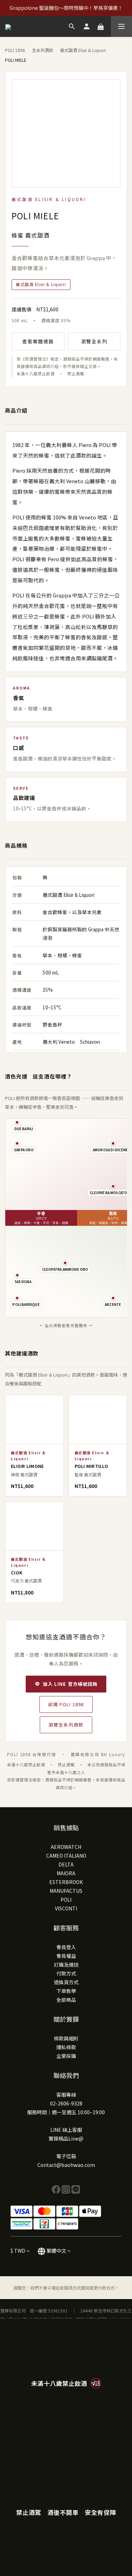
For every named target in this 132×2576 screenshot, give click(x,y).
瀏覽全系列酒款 (66, 1725)
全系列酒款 (43, 50)
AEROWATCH (66, 1847)
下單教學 (66, 1991)
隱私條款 (66, 2047)
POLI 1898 (15, 50)
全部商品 (66, 2000)
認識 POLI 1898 (66, 1704)
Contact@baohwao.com (66, 2165)
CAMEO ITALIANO (66, 1856)
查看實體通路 (38, 341)
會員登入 (66, 1947)
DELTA (66, 1864)
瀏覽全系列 (94, 341)
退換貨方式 (66, 1982)
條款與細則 (66, 2038)
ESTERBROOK (66, 1882)
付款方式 (66, 1973)
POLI (66, 1899)
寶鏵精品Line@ (66, 2138)
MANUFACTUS (66, 1891)
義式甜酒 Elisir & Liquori (83, 50)
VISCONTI (66, 1908)
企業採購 (66, 2056)
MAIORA (66, 1873)
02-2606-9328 (66, 2103)
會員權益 (66, 1956)
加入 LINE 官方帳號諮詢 (70, 1684)
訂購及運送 (66, 1965)
